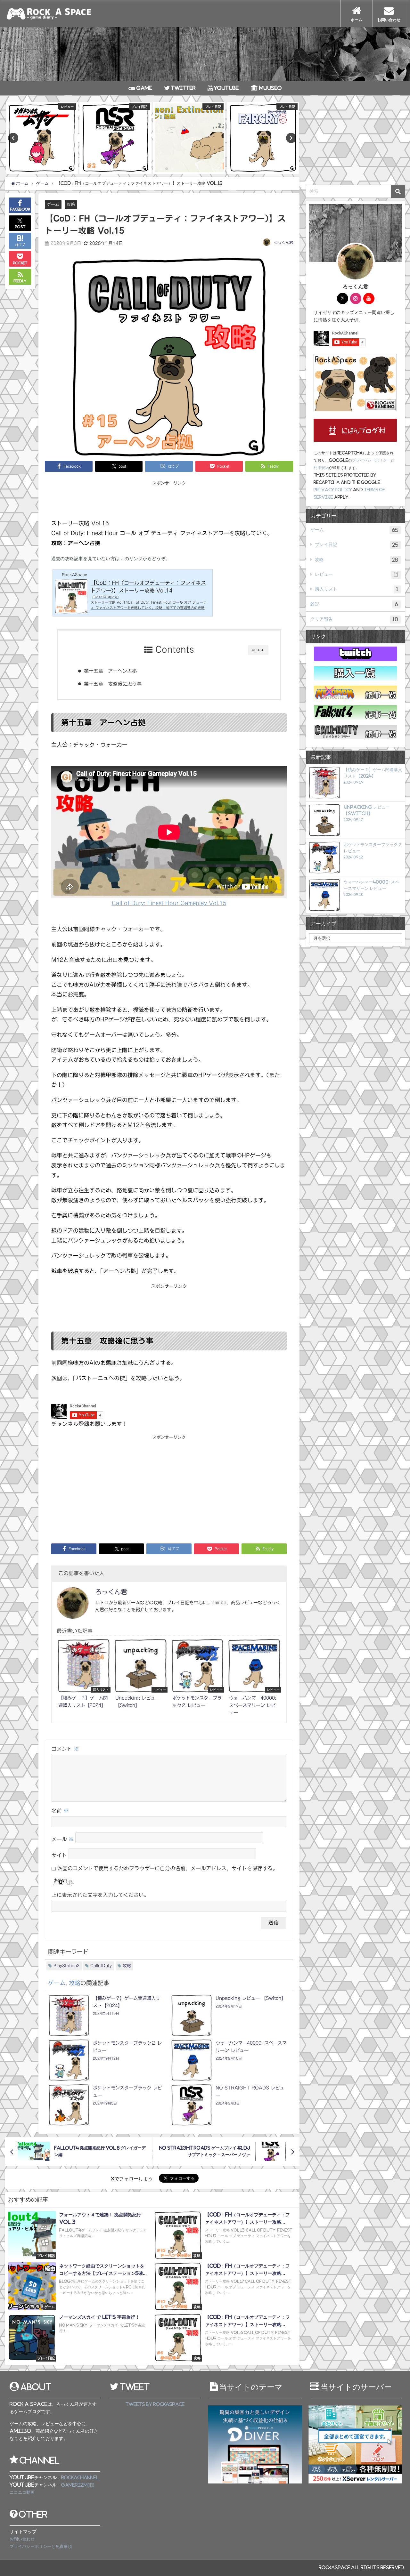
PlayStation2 (66, 1966)
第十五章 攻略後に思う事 (113, 684)
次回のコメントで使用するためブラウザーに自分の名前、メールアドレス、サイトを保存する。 (168, 1868)
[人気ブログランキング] (355, 383)
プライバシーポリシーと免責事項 (41, 2546)
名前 (60, 1811)
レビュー (357, 574)
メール (63, 1839)
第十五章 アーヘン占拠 (110, 671)
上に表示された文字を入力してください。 (100, 1895)
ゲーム (53, 204)
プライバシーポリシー (371, 460)
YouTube (226, 88)
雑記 (354, 604)
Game (143, 88)
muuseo (270, 88)
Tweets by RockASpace (155, 2404)
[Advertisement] (169, 501)
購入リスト (357, 589)
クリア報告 (354, 619)
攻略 (71, 204)
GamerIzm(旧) (78, 2485)
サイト (59, 1855)
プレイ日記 (357, 545)
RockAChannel (80, 2478)
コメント (65, 1749)
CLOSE (258, 650)
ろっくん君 (283, 242)
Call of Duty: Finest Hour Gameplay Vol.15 (169, 903)
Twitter (183, 88)
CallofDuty (101, 1966)
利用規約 (321, 468)
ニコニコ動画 (22, 2492)
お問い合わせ (22, 2539)
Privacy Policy (333, 490)
